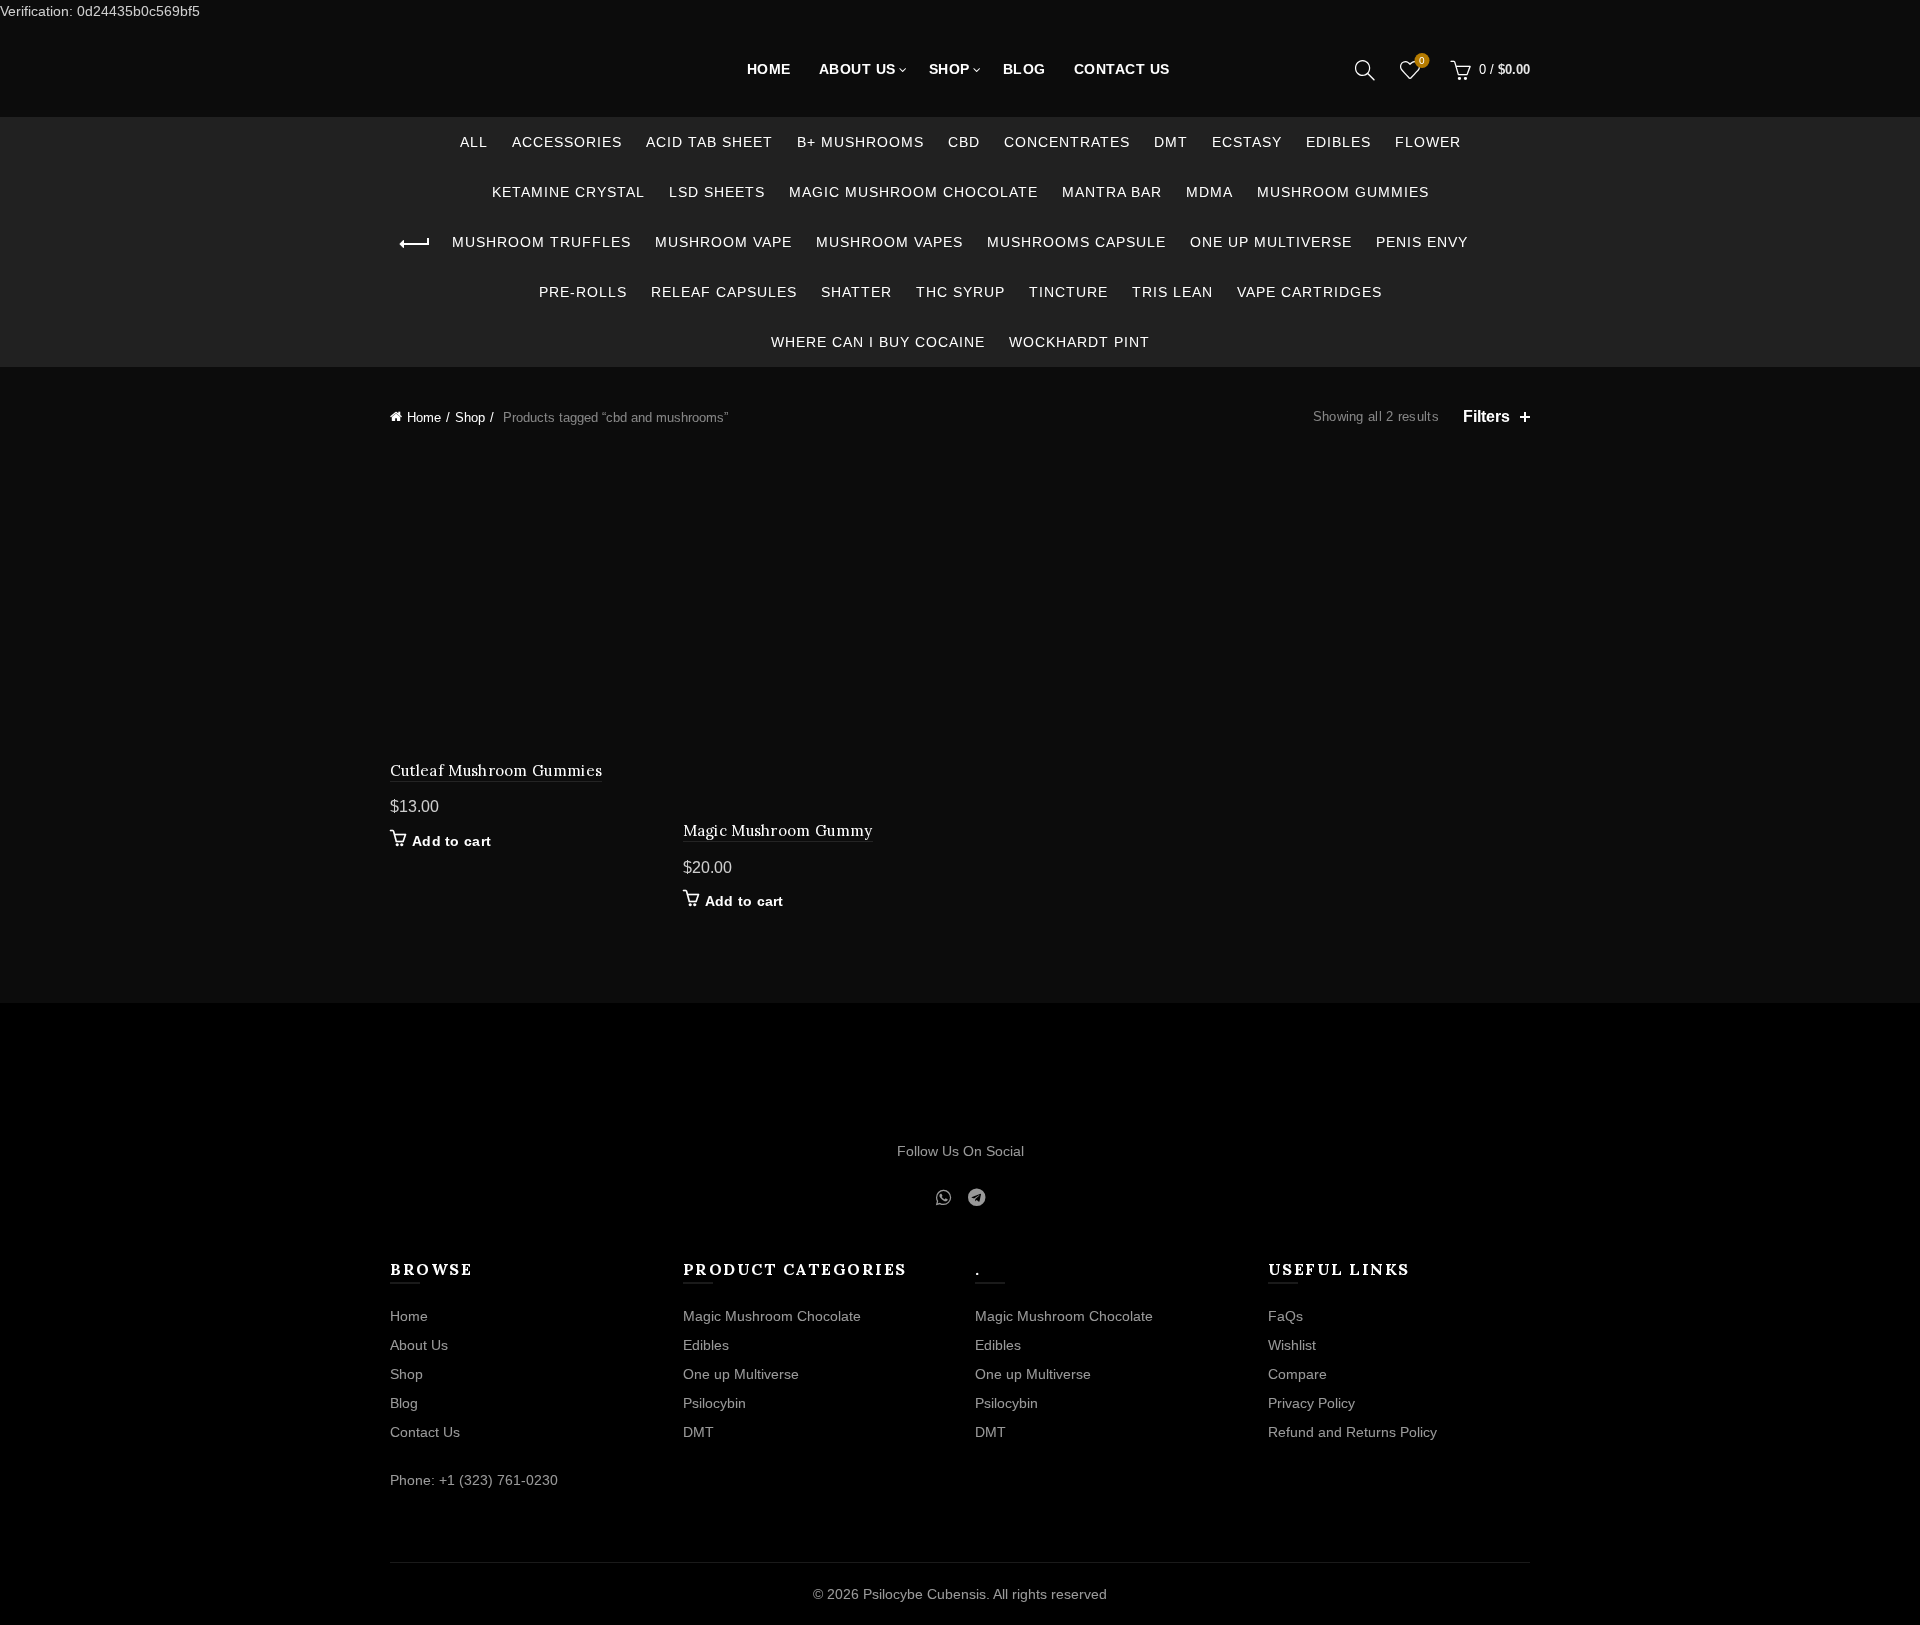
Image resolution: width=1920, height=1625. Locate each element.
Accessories (567, 142)
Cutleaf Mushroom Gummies (496, 770)
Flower (1428, 142)
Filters (1486, 416)
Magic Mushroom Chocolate (913, 192)
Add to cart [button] (451, 841)
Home (769, 69)
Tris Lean (1172, 292)
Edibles (1338, 142)
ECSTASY (1247, 142)
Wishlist (1422, 60)
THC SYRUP (960, 292)
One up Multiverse (1271, 242)
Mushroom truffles (541, 242)
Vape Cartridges (1309, 292)
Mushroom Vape (723, 242)
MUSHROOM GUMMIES (1343, 192)
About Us (857, 69)
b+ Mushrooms (860, 142)
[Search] (1365, 70)
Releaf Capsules (724, 292)
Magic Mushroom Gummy (778, 830)
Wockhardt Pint (1079, 342)
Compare (1297, 1374)
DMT (1171, 142)
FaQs (1285, 1316)
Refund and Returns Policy (1352, 1432)
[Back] (415, 244)
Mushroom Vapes (889, 242)
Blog (1024, 69)
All (474, 142)
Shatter (856, 292)
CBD (964, 142)
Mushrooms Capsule (1076, 242)
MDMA (1209, 192)
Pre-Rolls (583, 292)
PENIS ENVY (1422, 242)
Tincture (1068, 292)
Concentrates (1067, 142)
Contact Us (1122, 69)
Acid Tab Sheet (709, 142)
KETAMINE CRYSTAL (568, 192)
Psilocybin (714, 1403)
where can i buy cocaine (878, 342)
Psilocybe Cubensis (924, 1594)
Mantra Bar (1112, 192)
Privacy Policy (1311, 1403)
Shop (949, 69)
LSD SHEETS (717, 192)
